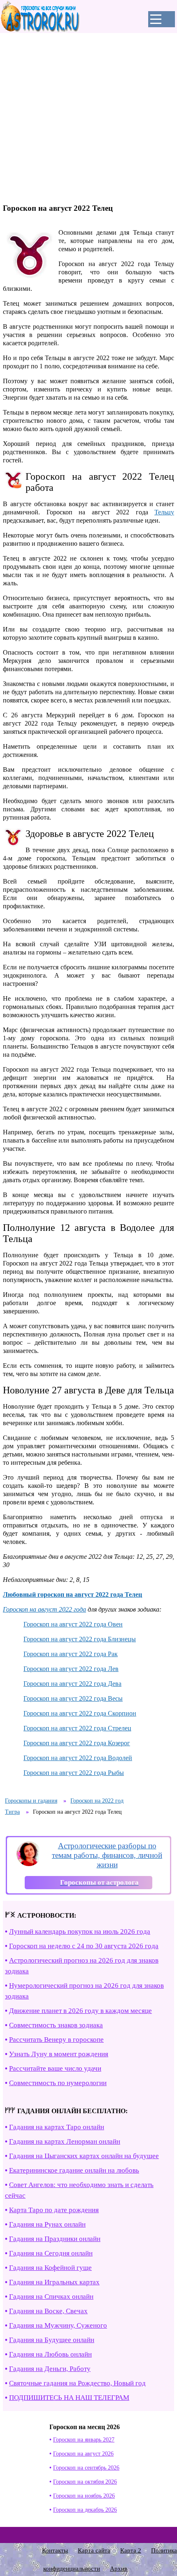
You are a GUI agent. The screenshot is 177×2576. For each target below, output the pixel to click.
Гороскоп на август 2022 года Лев (71, 1669)
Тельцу (164, 512)
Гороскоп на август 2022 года (44, 1609)
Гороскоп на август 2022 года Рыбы (74, 1773)
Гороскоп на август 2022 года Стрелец (77, 1728)
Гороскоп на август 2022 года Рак (71, 1654)
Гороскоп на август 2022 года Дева (72, 1684)
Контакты (55, 2550)
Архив (119, 2569)
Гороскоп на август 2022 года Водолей (78, 1758)
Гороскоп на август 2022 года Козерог (77, 1743)
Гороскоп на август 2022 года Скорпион (80, 1713)
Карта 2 (131, 2550)
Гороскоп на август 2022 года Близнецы (80, 1639)
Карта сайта (94, 2550)
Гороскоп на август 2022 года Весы (73, 1698)
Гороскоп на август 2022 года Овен (73, 1624)
